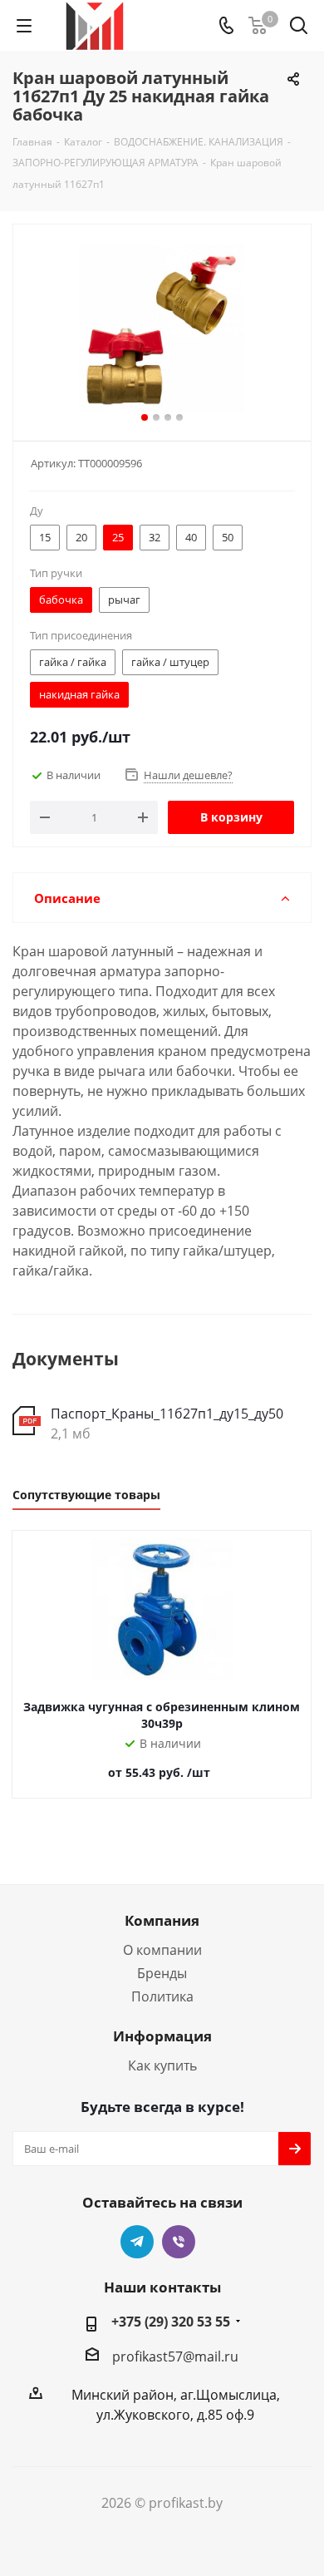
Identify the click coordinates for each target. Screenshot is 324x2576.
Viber (179, 2242)
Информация (162, 2036)
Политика (162, 1996)
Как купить (162, 2065)
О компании (162, 1950)
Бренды (162, 1973)
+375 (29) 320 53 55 (171, 2322)
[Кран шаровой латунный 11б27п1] (162, 329)
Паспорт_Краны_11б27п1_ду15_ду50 (167, 1414)
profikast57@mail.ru (175, 2356)
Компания (162, 1920)
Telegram (137, 2242)
